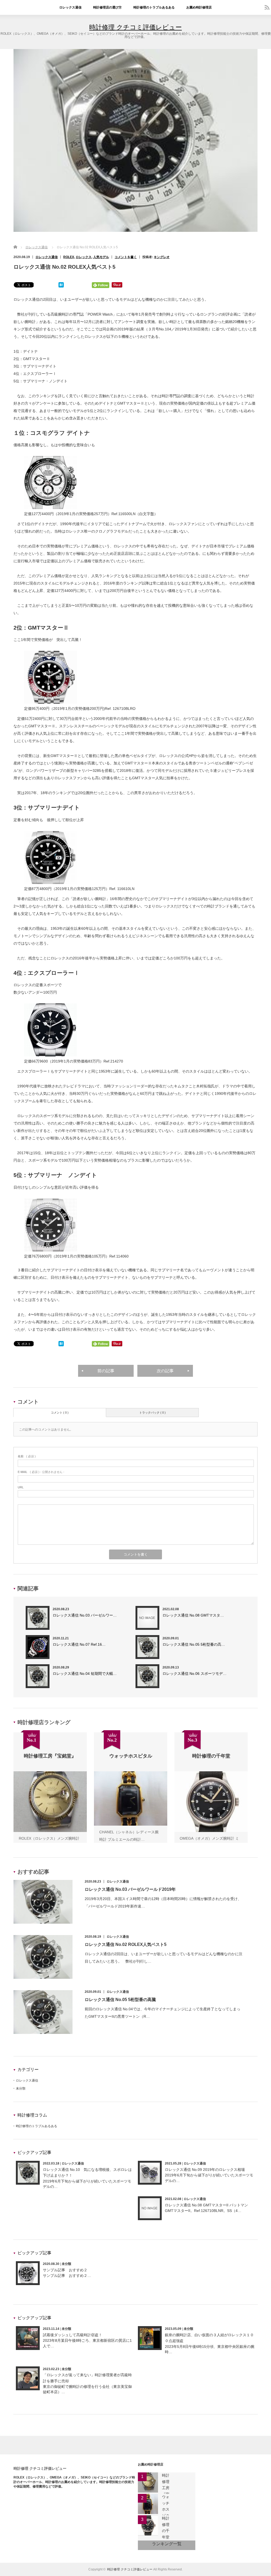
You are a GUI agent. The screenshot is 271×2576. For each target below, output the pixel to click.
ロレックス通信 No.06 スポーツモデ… (195, 1674)
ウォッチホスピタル (166, 2509)
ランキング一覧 (167, 2544)
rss (267, 7)
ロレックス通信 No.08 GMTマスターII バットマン (206, 2205)
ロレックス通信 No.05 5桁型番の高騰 (120, 2000)
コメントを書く (126, 257)
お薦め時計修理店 (199, 7)
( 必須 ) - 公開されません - (41, 1472)
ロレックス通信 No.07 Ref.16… (79, 1644)
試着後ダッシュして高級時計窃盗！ (73, 2335)
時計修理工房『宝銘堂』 (166, 2491)
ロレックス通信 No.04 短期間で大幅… (85, 1674)
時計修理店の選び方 (107, 7)
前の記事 (106, 1371)
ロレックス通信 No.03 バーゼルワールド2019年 (130, 1889)
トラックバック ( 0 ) (152, 1413)
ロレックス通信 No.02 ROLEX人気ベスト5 (126, 1944)
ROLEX (69, 257)
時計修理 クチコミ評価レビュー (135, 27)
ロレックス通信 (70, 7)
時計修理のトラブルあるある (154, 7)
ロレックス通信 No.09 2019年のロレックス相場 (205, 2170)
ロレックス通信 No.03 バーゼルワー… (85, 1615)
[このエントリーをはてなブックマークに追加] (61, 286)
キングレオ (162, 257)
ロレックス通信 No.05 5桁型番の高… (194, 1644)
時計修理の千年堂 (166, 2528)
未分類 (21, 2088)
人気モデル (101, 257)
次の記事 (165, 1371)
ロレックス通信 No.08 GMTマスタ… (193, 1615)
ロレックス (84, 257)
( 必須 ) (27, 1456)
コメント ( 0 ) (60, 1413)
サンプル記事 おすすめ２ (65, 2270)
